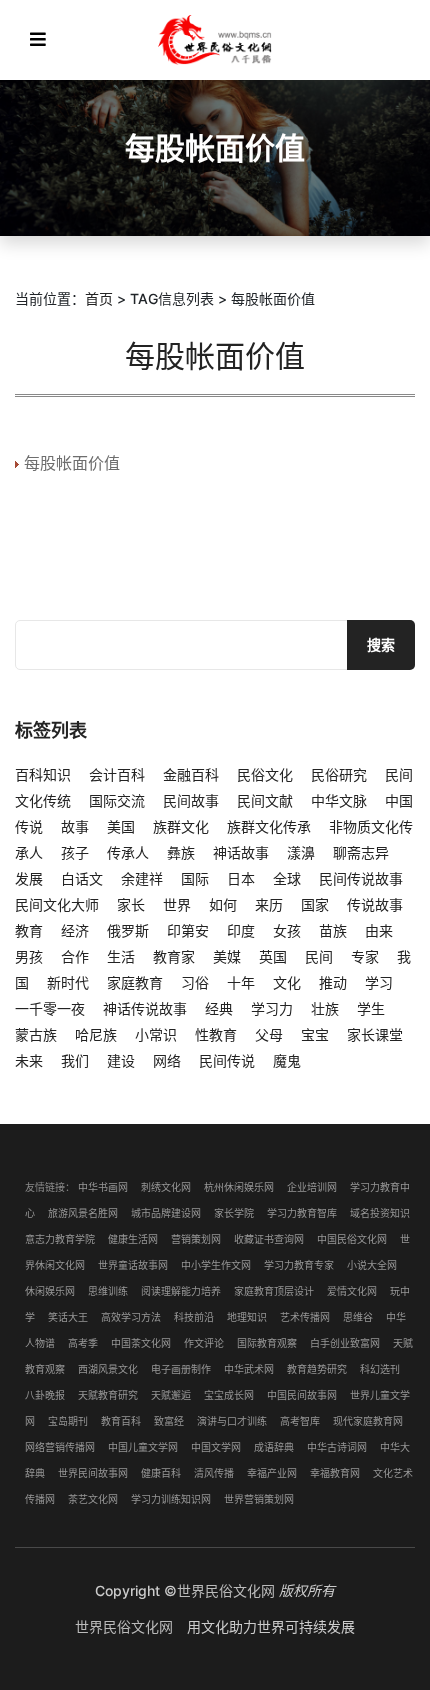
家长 (131, 904)
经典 (219, 1008)
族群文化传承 (269, 826)
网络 (167, 1060)
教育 (29, 930)
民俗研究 (339, 774)
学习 (379, 982)
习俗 (195, 982)
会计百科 (117, 774)
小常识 (156, 1034)
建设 (121, 1060)
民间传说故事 (361, 878)
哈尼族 (96, 1034)
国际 (195, 878)
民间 (319, 956)
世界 (177, 904)
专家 (365, 956)
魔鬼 (287, 1060)
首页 (99, 298)
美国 (121, 826)
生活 (121, 956)
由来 (379, 930)
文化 (287, 982)
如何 (223, 904)
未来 (29, 1060)
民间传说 (227, 1060)
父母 (269, 1034)
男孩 (29, 956)
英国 (273, 956)
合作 (75, 956)
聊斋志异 (361, 852)
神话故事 (241, 852)
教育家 (174, 956)
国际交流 (117, 800)
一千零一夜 (50, 1008)
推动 (333, 982)
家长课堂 (375, 1034)
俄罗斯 (128, 930)
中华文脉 (339, 800)
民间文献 (265, 800)
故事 (75, 826)
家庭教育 (135, 982)
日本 (241, 878)
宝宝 (315, 1034)
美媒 (227, 956)
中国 (399, 800)
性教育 (216, 1034)
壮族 (325, 1008)
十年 (241, 982)
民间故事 (191, 800)
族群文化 (181, 826)
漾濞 (301, 852)
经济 (75, 930)
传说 (29, 826)
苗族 (333, 930)
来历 (269, 904)
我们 (75, 1060)
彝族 (181, 852)
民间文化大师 (57, 904)
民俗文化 (265, 774)
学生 (371, 1008)
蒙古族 (36, 1034)
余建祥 (142, 878)
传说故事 (375, 904)
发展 (29, 878)
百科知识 (43, 774)
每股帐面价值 (72, 463)
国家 (315, 904)
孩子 (75, 852)
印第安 (188, 930)
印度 (241, 930)
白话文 (82, 878)
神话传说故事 (145, 1008)
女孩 (287, 930)
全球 (287, 878)
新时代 (68, 982)
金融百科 (191, 774)
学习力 (272, 1008)
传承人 (128, 852)
